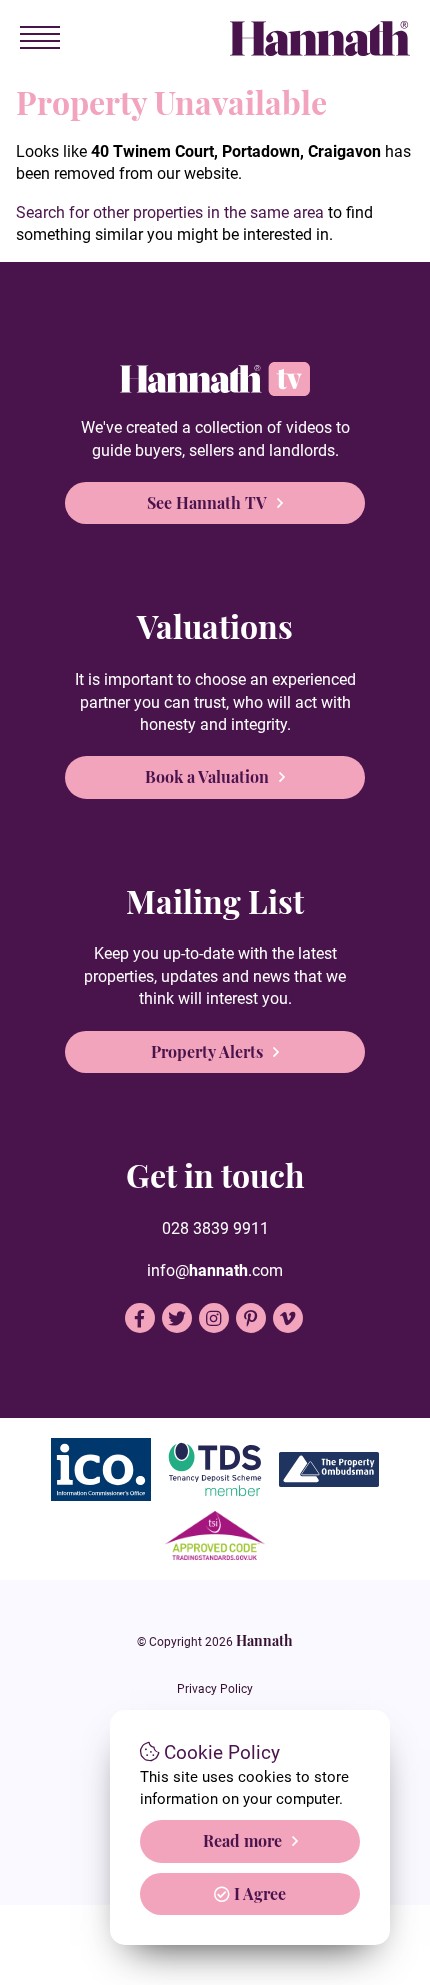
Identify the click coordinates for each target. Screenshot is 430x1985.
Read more (242, 1840)
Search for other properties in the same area (170, 212)
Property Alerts (207, 1051)
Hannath (264, 1640)
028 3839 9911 (215, 1228)
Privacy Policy (215, 1689)
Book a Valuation (207, 776)
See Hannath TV (207, 502)
